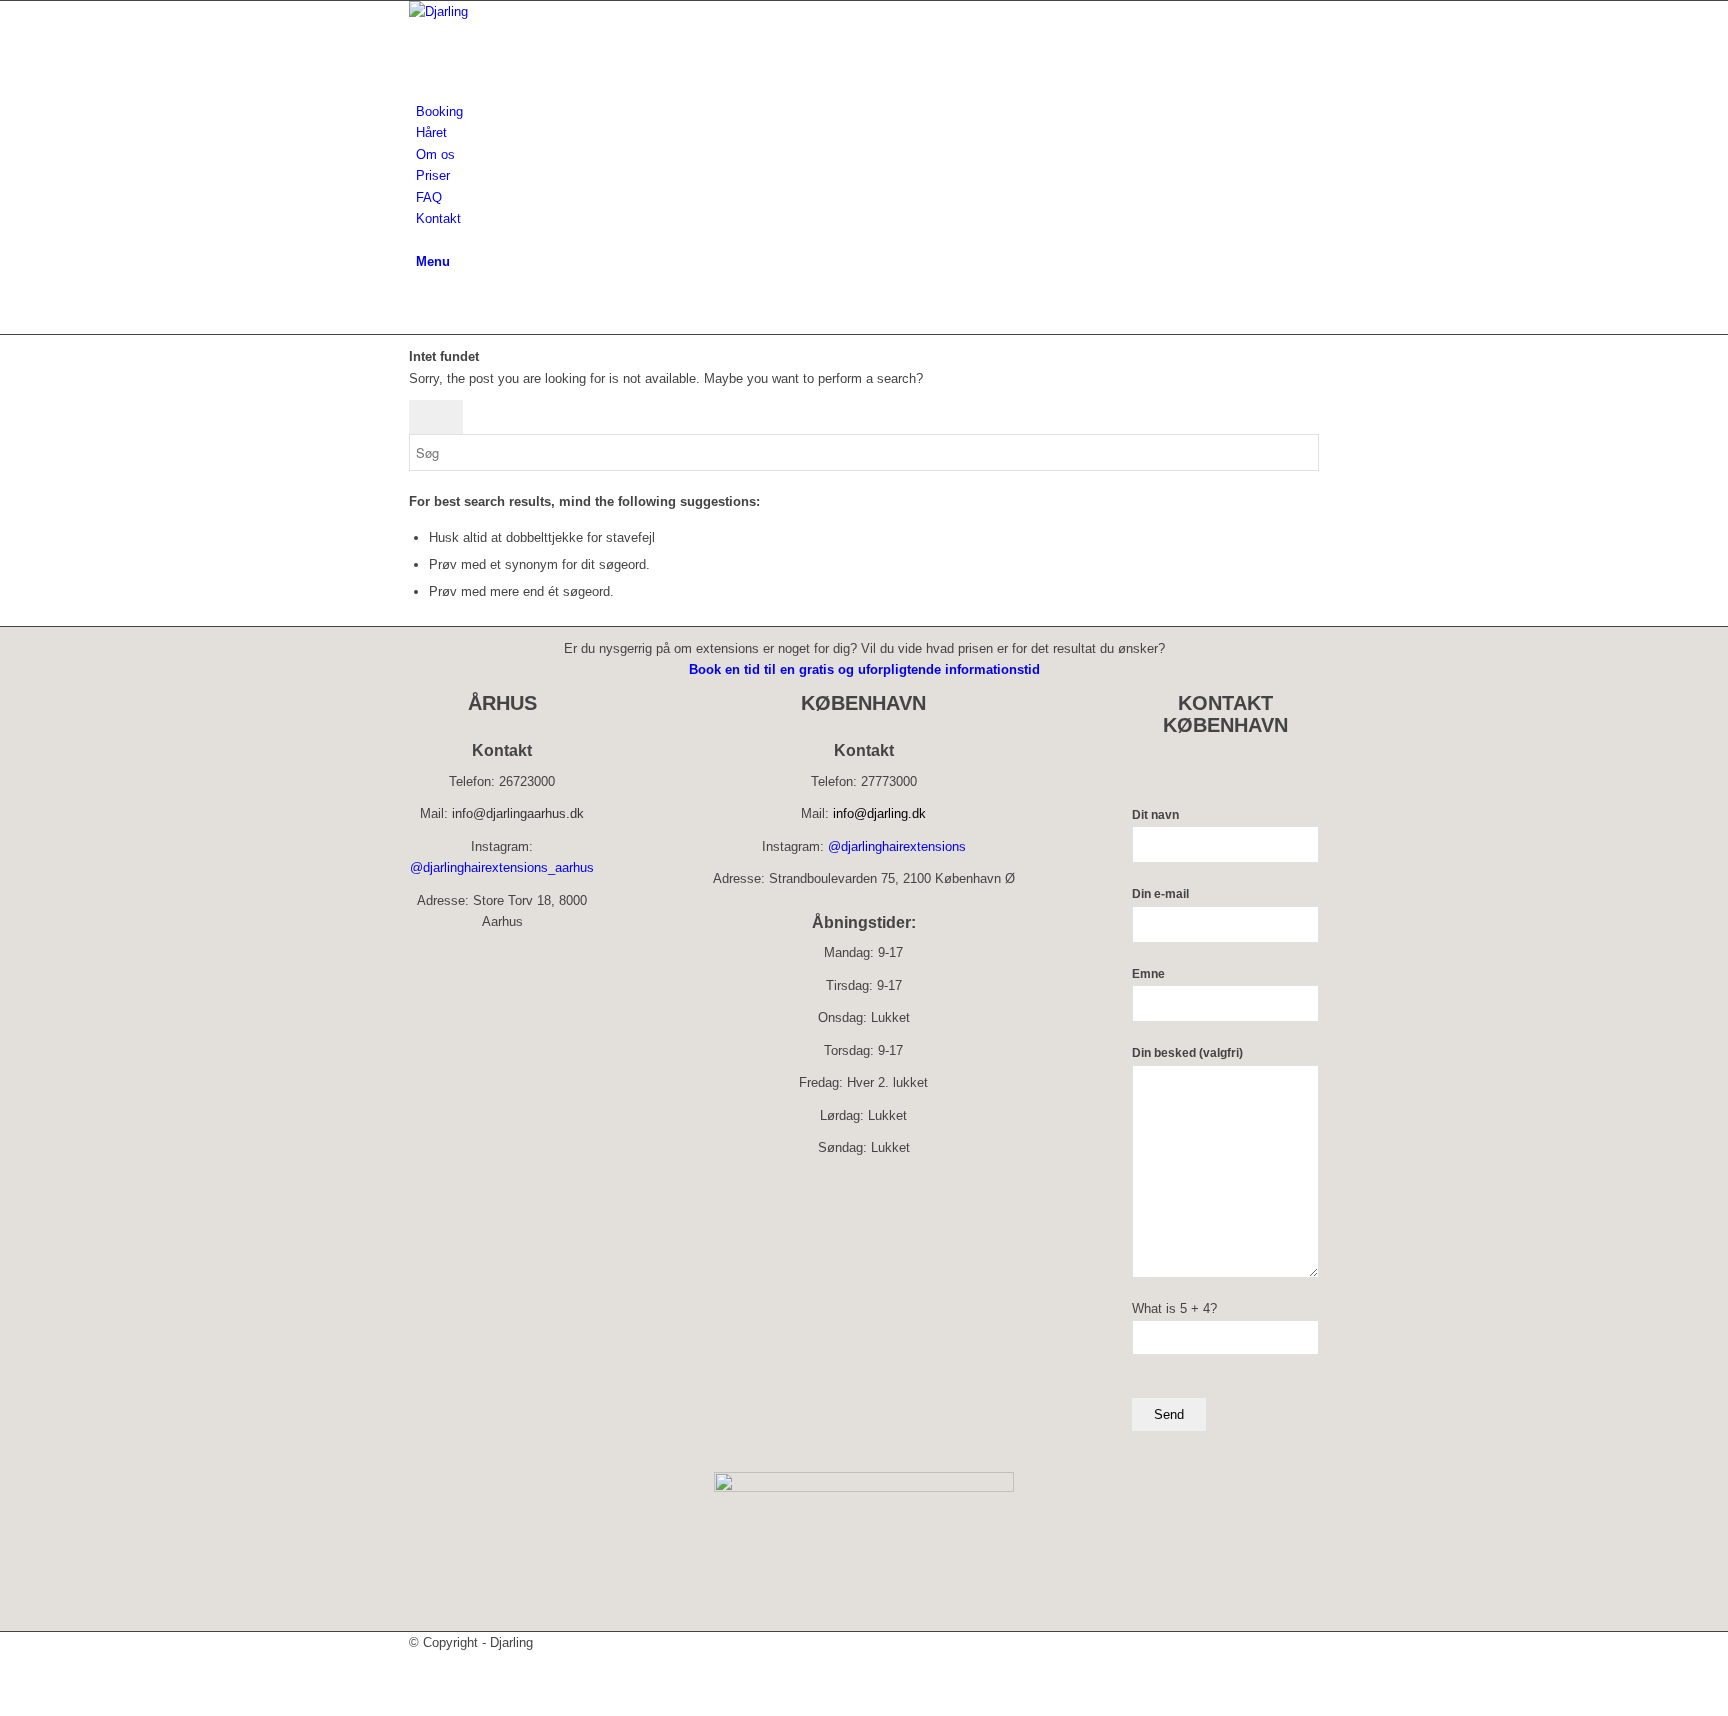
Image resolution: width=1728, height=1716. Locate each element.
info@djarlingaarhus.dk (518, 813)
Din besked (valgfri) (1187, 1053)
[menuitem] (867, 111)
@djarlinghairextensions (897, 846)
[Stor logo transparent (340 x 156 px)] (559, 11)
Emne (1148, 974)
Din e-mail (1160, 894)
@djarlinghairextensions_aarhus (502, 867)
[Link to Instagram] (421, 303)
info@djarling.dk (879, 813)
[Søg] (421, 240)
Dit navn (1155, 815)
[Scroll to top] (5, 1705)
